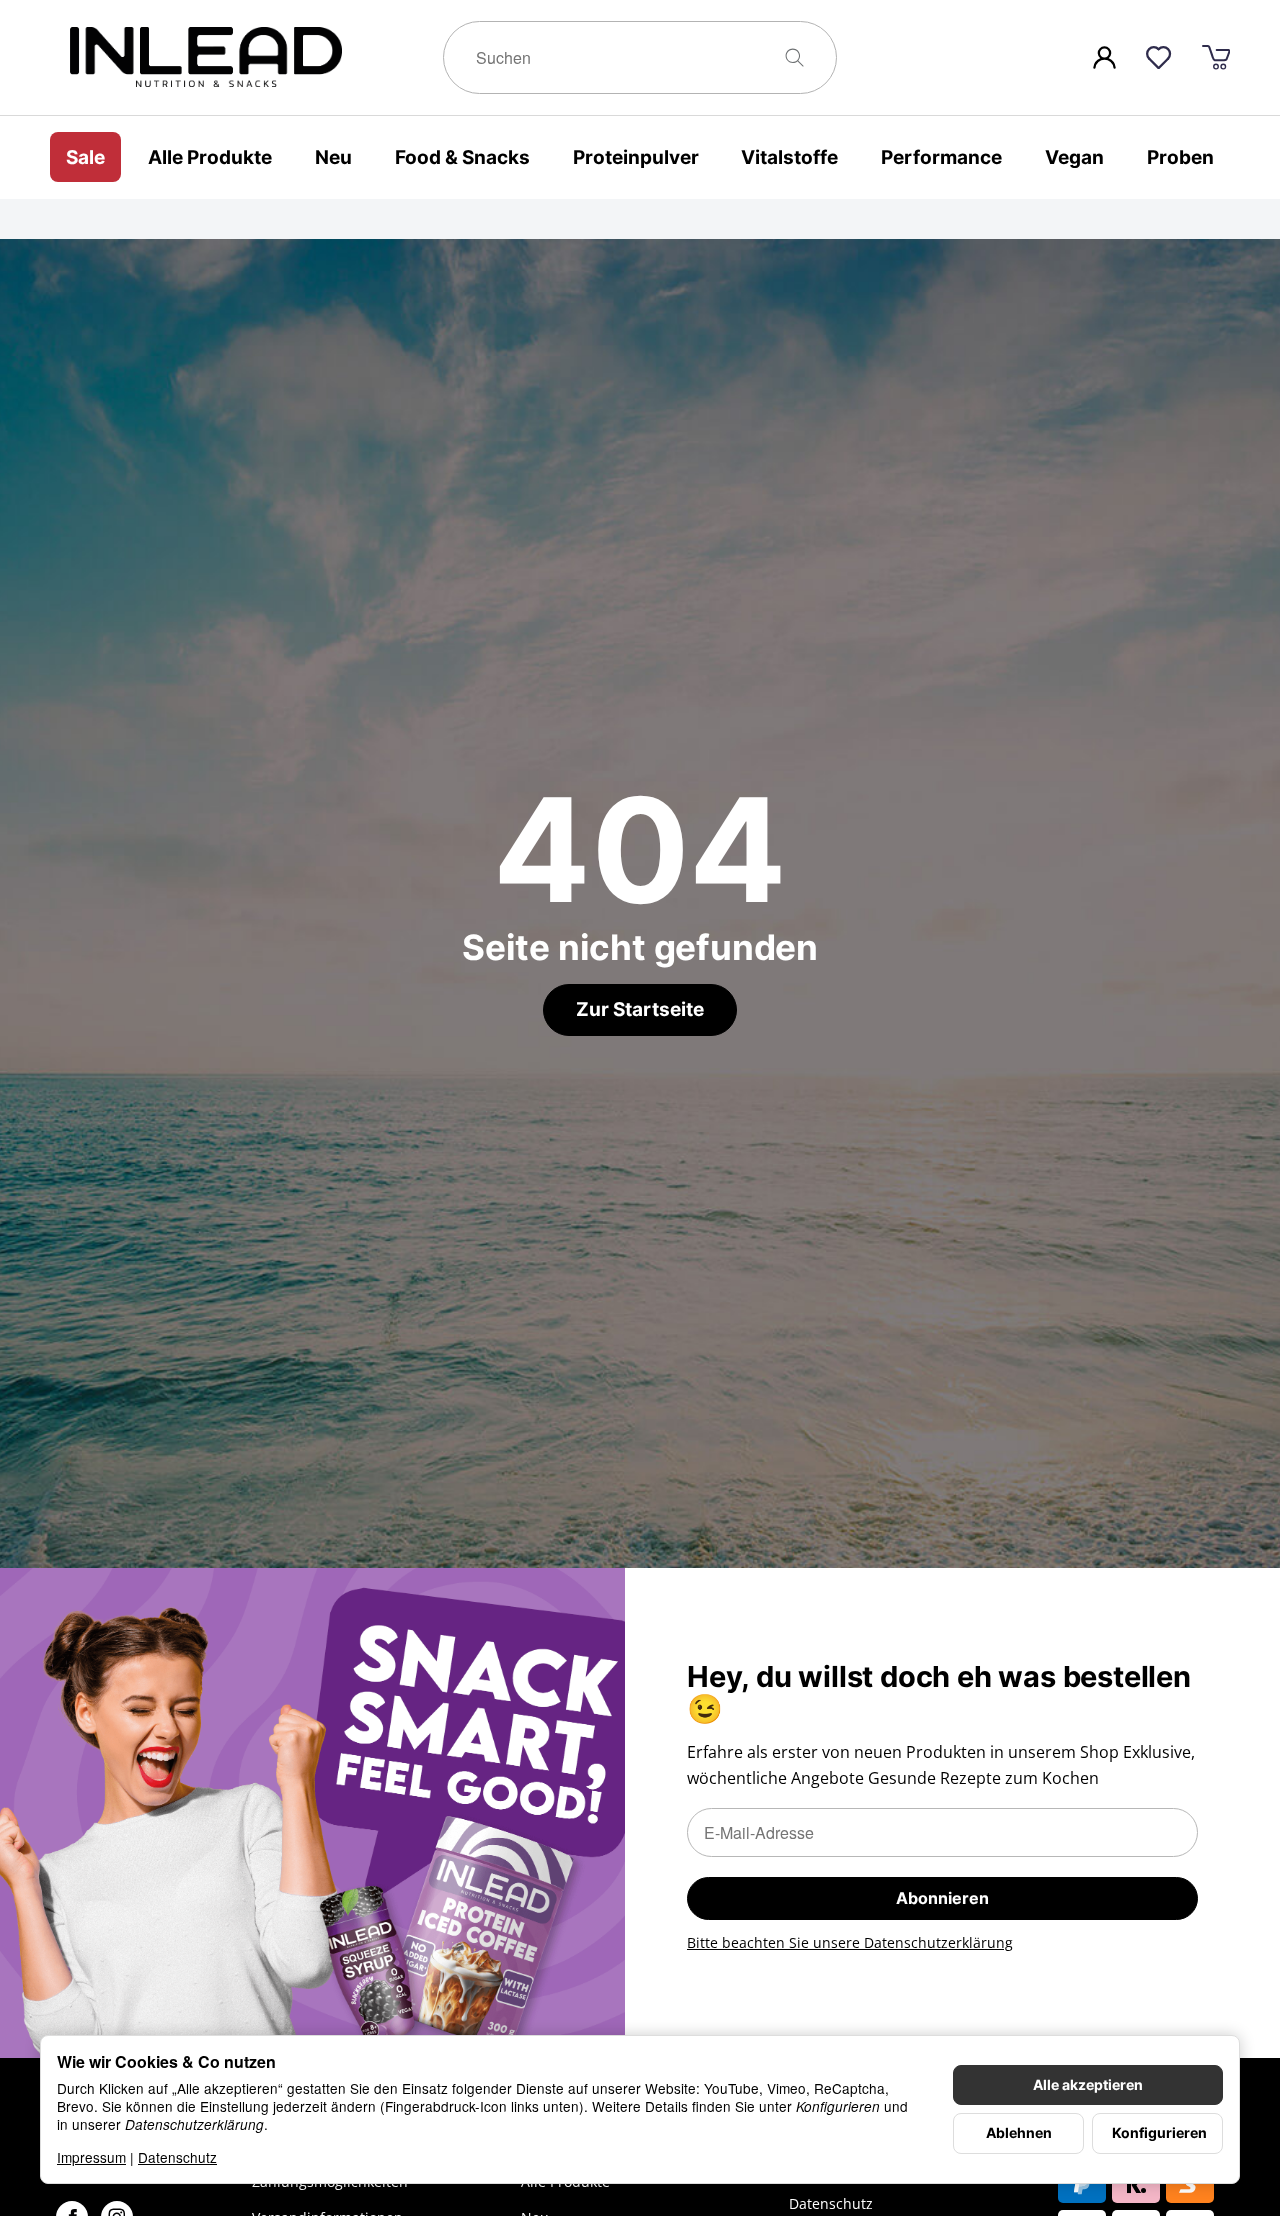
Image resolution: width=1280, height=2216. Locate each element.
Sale (85, 156)
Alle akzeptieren (1088, 2085)
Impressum (91, 2157)
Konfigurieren (1159, 2133)
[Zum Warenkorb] (1216, 57)
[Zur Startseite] (247, 57)
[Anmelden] (1104, 57)
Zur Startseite (640, 1009)
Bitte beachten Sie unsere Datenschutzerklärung (850, 1942)
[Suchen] (802, 57)
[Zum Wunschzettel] (1158, 57)
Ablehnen (1019, 2133)
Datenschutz (177, 2157)
